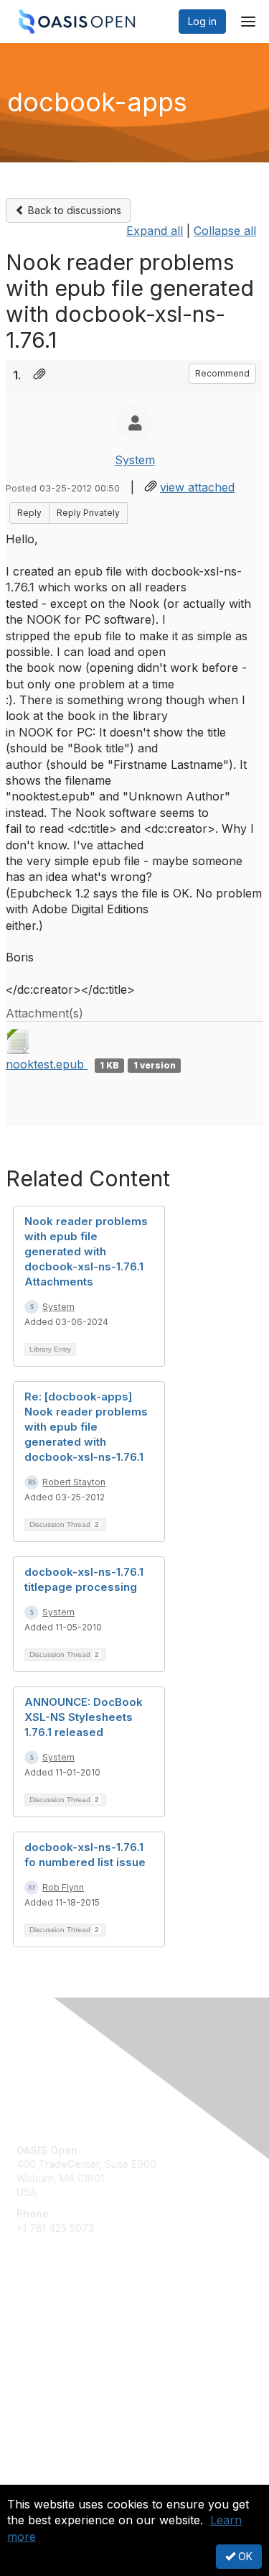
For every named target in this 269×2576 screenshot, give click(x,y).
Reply (29, 513)
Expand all (155, 231)
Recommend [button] (222, 373)
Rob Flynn (63, 1887)
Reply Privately (88, 513)
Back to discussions (73, 210)
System (135, 460)
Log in (202, 21)
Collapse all (225, 231)
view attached (197, 487)
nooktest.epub (47, 1064)
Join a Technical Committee (82, 2364)
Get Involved (47, 2322)
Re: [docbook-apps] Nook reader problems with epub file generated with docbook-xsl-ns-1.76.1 (86, 1427)
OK (244, 2556)
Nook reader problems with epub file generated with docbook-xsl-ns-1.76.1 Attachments (86, 1251)
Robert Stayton (74, 1482)
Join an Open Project (67, 2344)
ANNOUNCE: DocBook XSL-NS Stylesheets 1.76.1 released (84, 1717)
